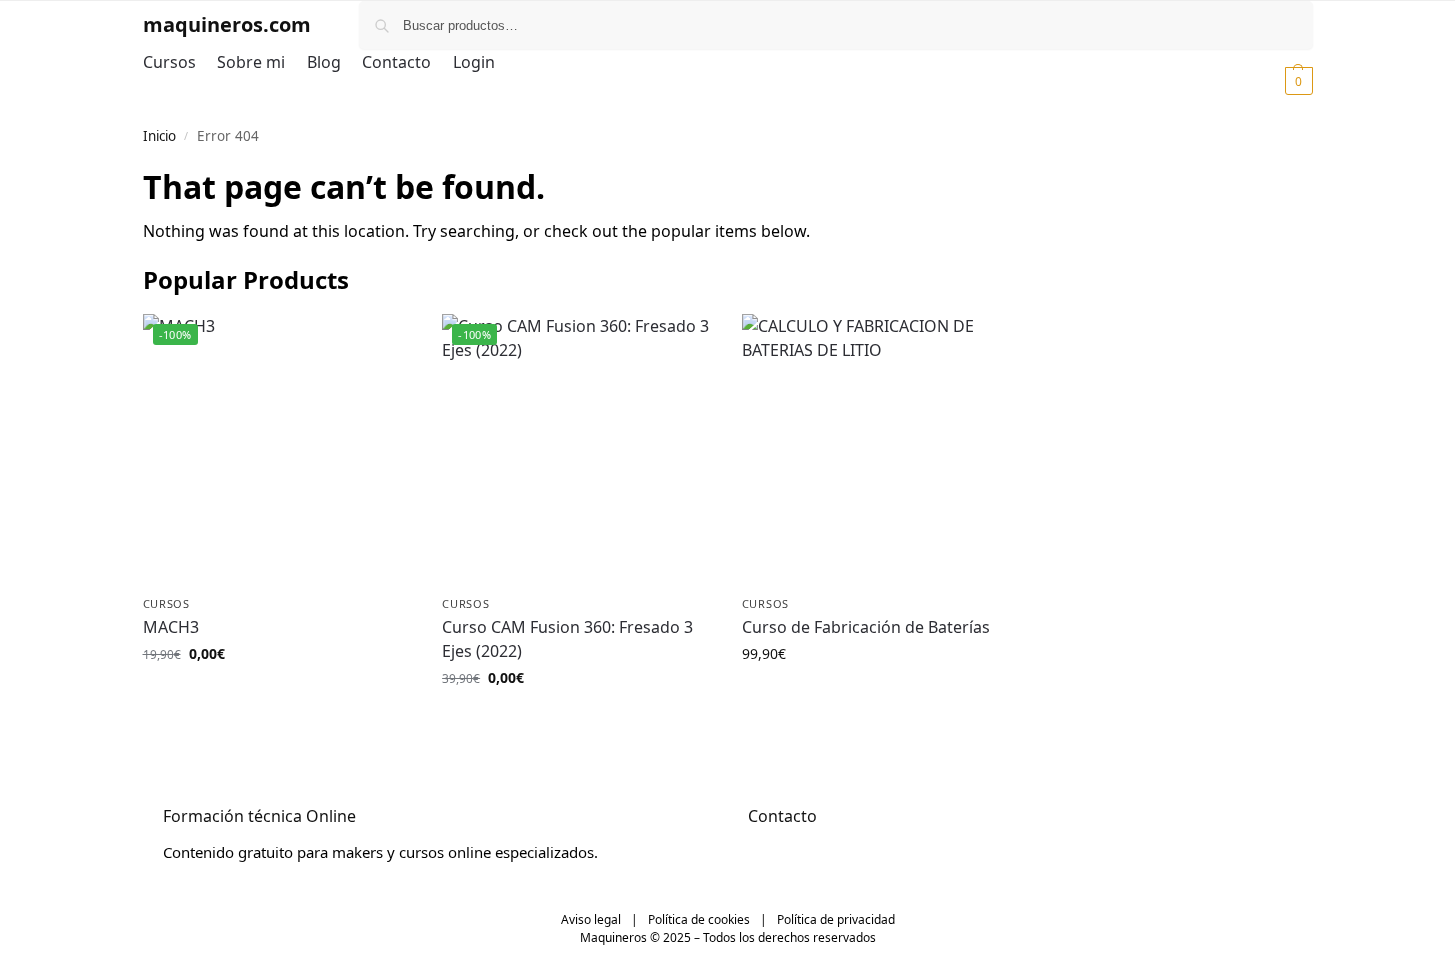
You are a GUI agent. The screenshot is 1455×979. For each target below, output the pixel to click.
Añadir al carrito (277, 695)
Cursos (166, 603)
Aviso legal (591, 919)
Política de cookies (699, 919)
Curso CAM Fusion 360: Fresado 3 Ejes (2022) (567, 639)
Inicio (159, 136)
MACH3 (171, 627)
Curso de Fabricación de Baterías (866, 627)
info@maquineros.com (826, 852)
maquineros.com (227, 24)
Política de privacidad (836, 919)
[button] (1274, 80)
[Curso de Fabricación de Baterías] (877, 449)
